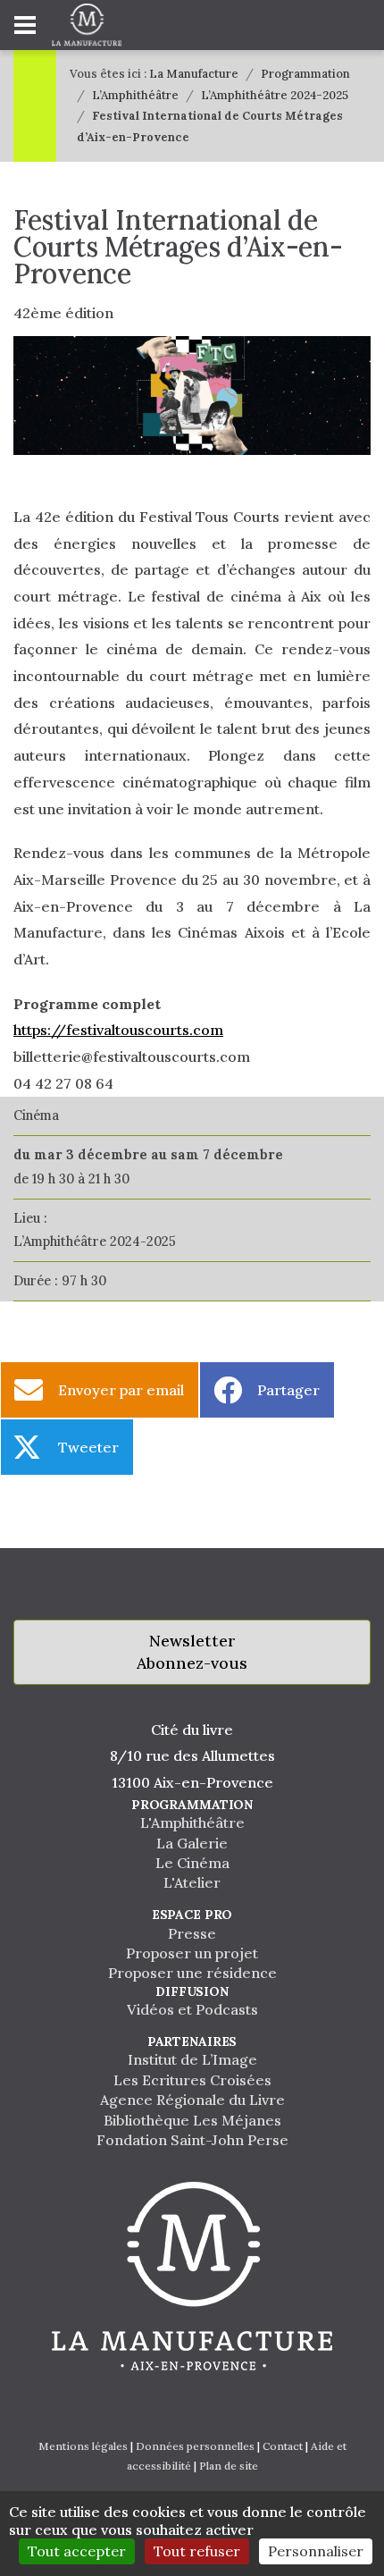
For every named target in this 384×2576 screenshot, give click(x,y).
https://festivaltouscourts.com (118, 1030)
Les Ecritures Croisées (192, 2080)
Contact (283, 2446)
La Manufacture (194, 74)
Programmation (305, 74)
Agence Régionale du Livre (192, 2100)
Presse (192, 1933)
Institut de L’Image (192, 2059)
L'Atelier (192, 1882)
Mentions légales (83, 2446)
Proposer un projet (192, 1953)
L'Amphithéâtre (192, 1823)
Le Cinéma (192, 1863)
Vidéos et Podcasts (192, 2009)
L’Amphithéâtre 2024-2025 (275, 95)
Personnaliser (316, 2551)
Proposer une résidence (192, 1973)
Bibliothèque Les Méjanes (192, 2120)
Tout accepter (77, 2551)
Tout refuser (197, 2551)
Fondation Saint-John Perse (192, 2140)
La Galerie (192, 1843)
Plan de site (229, 2466)
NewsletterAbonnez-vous (192, 1652)
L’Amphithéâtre (135, 95)
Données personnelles (195, 2446)
